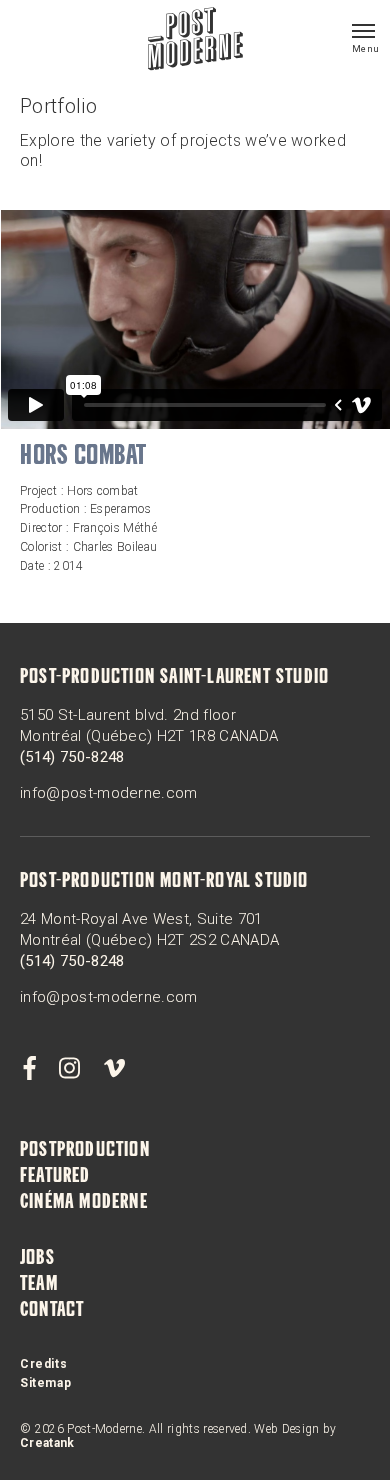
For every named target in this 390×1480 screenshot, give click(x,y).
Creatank (47, 1443)
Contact (52, 1311)
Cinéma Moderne (84, 1203)
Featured (55, 1177)
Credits (43, 1364)
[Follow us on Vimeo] (114, 1069)
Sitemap (45, 1383)
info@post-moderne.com (109, 793)
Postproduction (85, 1151)
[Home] (195, 41)
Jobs (37, 1259)
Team (39, 1285)
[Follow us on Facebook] (29, 1069)
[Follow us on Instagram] (70, 1069)
